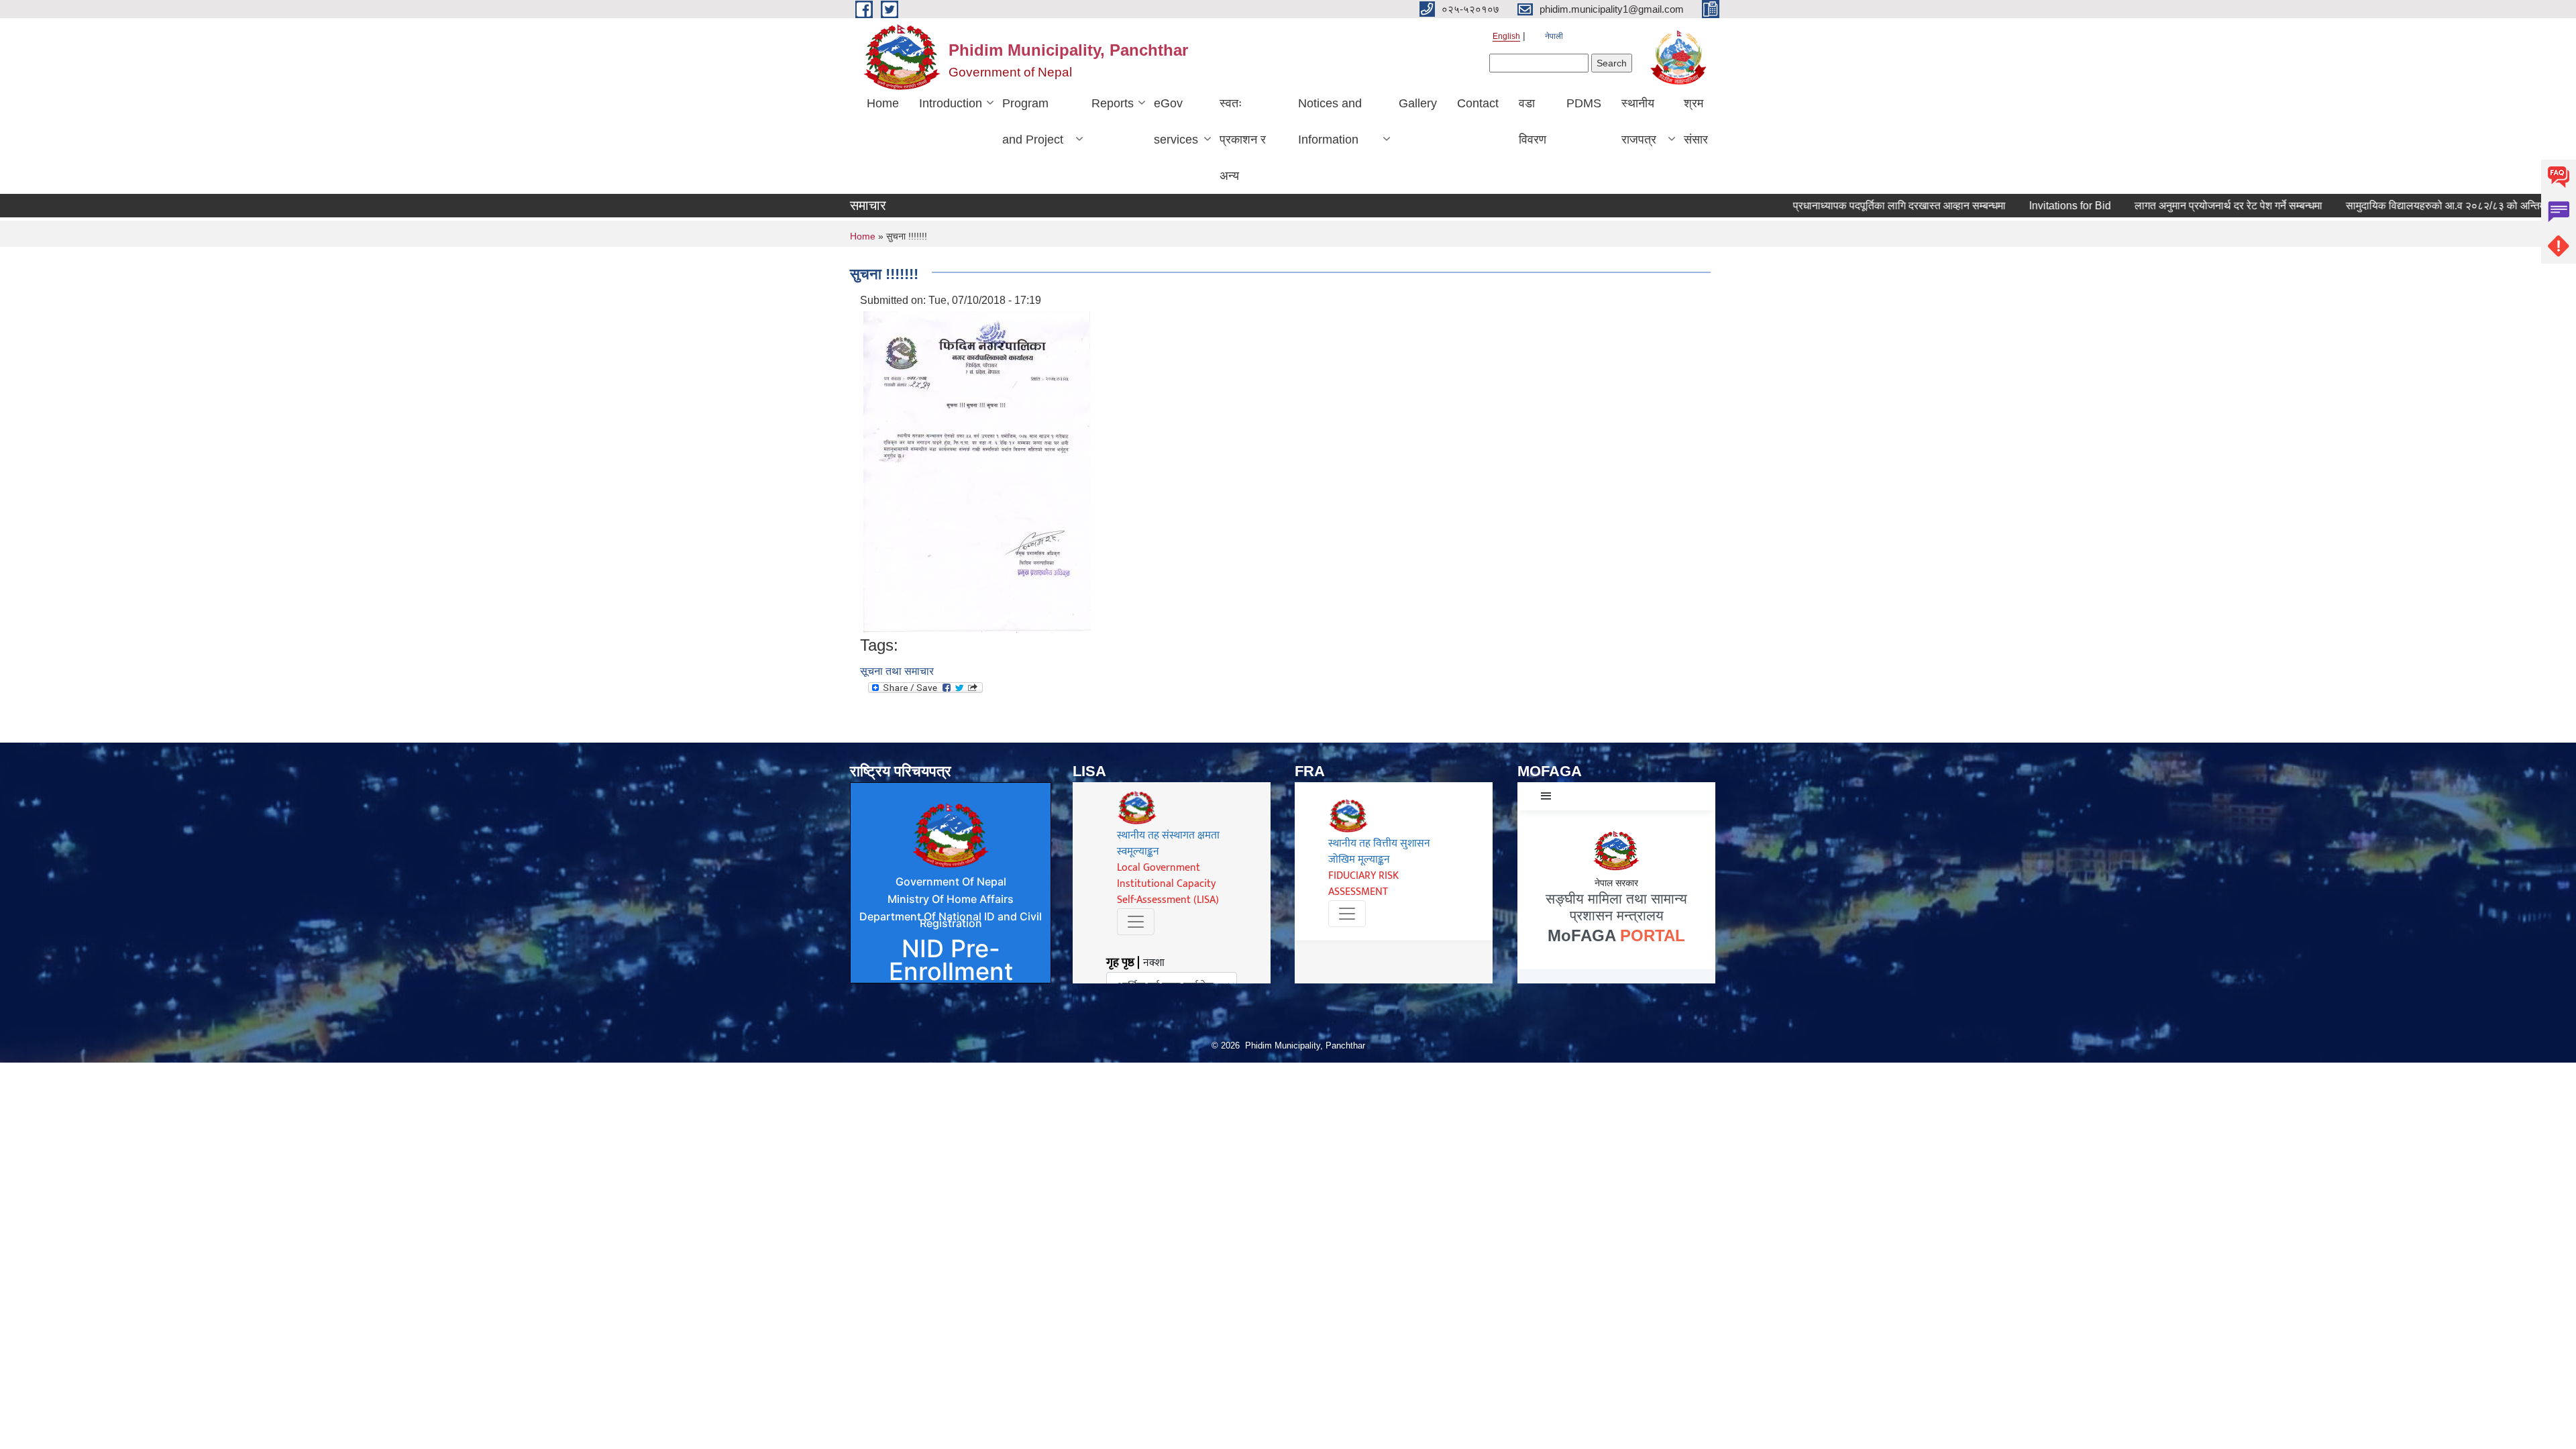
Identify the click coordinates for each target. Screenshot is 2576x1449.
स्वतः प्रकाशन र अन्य (1243, 140)
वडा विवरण (1533, 121)
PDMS (1584, 103)
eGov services (1176, 121)
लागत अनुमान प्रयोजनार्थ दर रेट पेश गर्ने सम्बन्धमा (2169, 206)
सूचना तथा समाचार (897, 671)
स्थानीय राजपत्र (1639, 121)
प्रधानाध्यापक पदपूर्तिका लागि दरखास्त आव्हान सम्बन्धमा (1840, 206)
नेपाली (1554, 36)
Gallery (1418, 103)
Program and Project (1033, 121)
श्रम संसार (1696, 121)
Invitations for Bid (2010, 206)
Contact (1478, 103)
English (1506, 36)
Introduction (951, 103)
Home (883, 103)
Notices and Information (1330, 121)
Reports (1113, 103)
